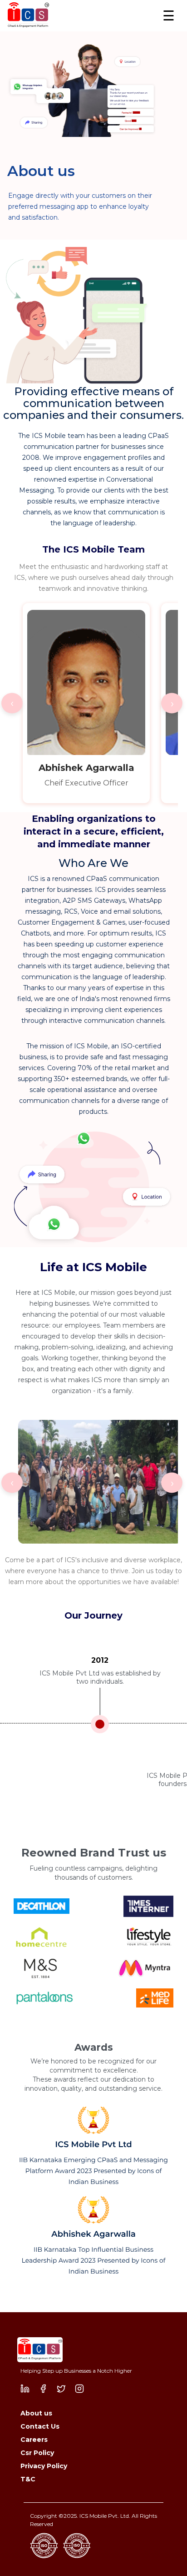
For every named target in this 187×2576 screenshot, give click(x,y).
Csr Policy (37, 2453)
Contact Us (40, 2426)
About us (36, 2413)
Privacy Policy (44, 2466)
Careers (34, 2440)
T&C (28, 2479)
